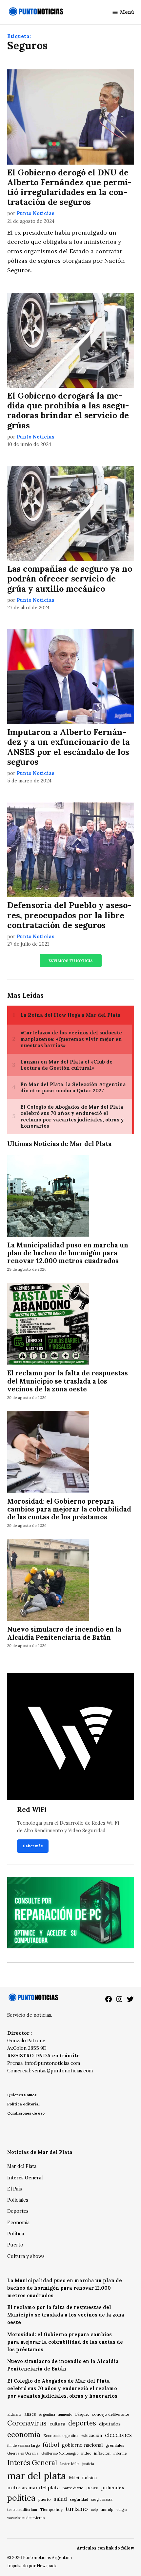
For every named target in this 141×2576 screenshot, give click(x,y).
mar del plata (37, 2476)
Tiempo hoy (51, 2509)
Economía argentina (61, 2436)
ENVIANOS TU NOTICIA (71, 961)
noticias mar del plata (33, 2487)
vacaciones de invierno (26, 2518)
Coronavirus (27, 2423)
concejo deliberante (111, 2414)
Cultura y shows (26, 2256)
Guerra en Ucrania (23, 2453)
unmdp (107, 2509)
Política (16, 2234)
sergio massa (102, 2499)
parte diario (73, 2488)
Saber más (33, 1846)
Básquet (82, 2414)
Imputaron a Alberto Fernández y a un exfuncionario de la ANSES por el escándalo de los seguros (69, 747)
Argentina (47, 2414)
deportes (82, 2423)
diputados (110, 2424)
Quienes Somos (22, 2095)
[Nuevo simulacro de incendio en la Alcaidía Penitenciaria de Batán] (48, 1581)
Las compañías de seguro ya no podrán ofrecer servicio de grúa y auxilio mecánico (70, 579)
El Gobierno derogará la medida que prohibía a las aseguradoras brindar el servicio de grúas (68, 411)
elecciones (118, 2435)
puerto (45, 2499)
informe (120, 2453)
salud (60, 2499)
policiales (113, 2487)
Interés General (25, 2178)
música (89, 2478)
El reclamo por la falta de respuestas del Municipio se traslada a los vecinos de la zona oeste (68, 1381)
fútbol (51, 2445)
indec (86, 2453)
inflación (102, 2453)
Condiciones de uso (26, 2113)
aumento (65, 2414)
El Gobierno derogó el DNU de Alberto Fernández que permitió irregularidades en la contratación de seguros (69, 187)
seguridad (79, 2499)
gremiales (115, 2445)
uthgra (122, 2510)
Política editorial (23, 2104)
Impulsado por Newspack (32, 2566)
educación (92, 2435)
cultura (57, 2424)
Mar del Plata (22, 2166)
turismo (77, 2509)
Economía (18, 2223)
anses (30, 2414)
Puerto (15, 2245)
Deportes (18, 2211)
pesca (92, 2488)
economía (24, 2434)
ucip (94, 2510)
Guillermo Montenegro (60, 2453)
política (21, 2498)
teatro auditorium (22, 2510)
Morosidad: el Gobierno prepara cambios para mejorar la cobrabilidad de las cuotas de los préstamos (69, 1509)
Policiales (18, 2200)
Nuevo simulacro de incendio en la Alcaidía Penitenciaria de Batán (64, 1633)
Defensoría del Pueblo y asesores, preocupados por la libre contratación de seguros (69, 915)
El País (15, 2189)
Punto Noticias (36, 213)
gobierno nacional (82, 2445)
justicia (88, 2464)
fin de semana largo (23, 2445)
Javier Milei (70, 2464)
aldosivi (14, 2414)
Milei (74, 2478)
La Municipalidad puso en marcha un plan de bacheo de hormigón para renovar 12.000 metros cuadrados (68, 1253)
